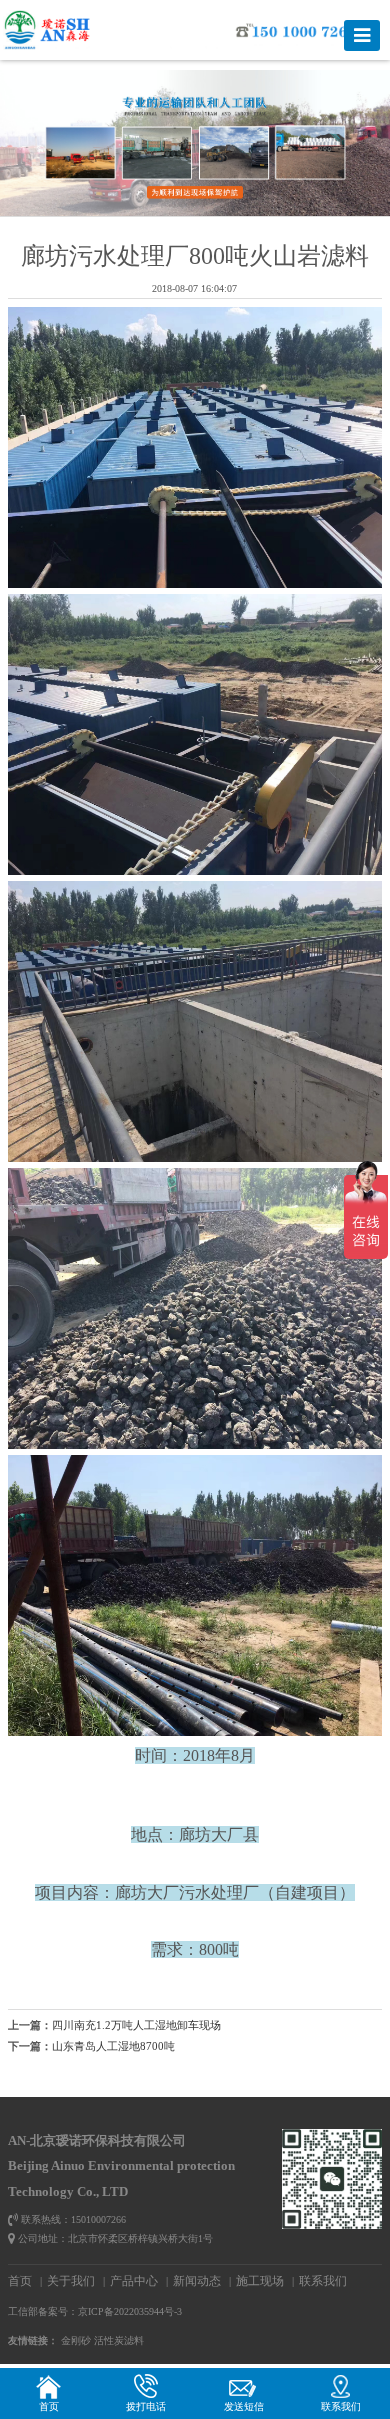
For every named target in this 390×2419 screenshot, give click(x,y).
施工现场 (260, 2281)
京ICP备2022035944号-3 (130, 2311)
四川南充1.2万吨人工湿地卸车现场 (136, 2025)
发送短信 (244, 2406)
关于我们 (71, 2281)
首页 (20, 2281)
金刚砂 (76, 2340)
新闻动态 (197, 2281)
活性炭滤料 (119, 2340)
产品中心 (134, 2281)
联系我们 (323, 2281)
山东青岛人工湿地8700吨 (113, 2046)
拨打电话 (146, 2406)
